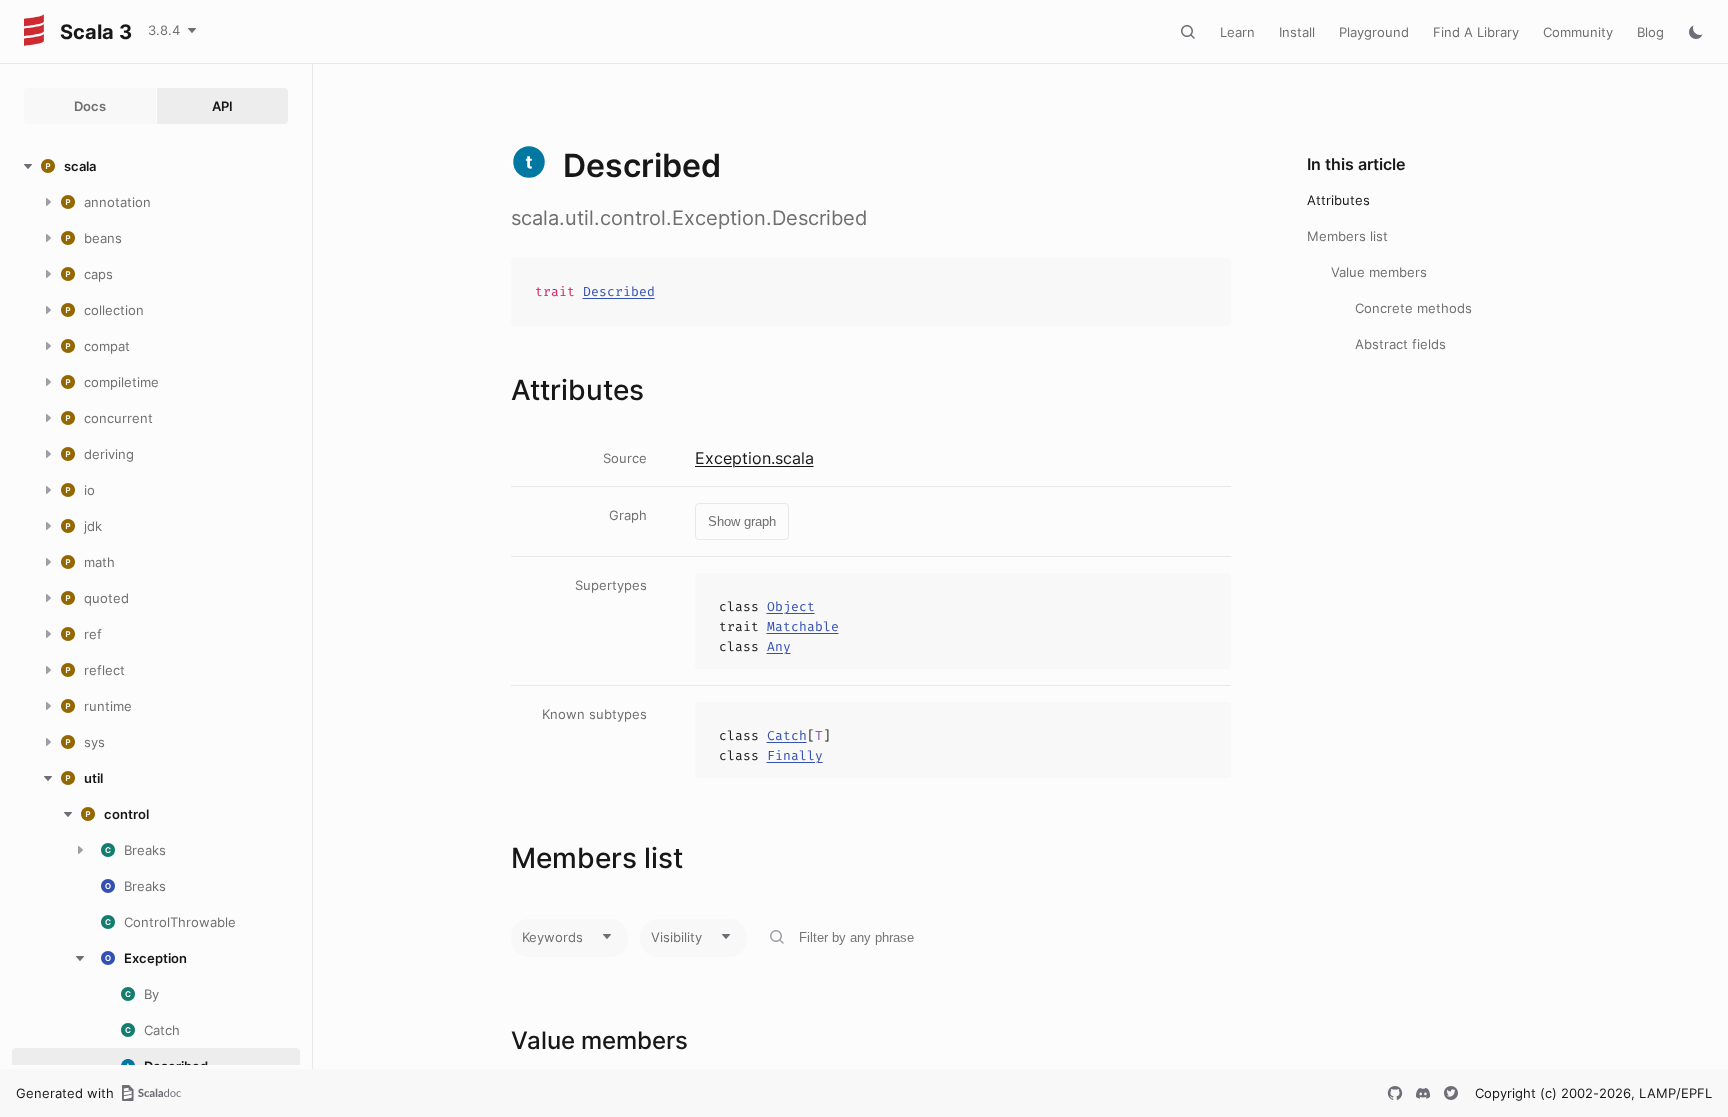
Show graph (742, 521)
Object (791, 606)
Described (619, 291)
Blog (1650, 32)
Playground (1374, 32)
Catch (787, 735)
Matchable (803, 626)
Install (1297, 32)
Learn (1237, 32)
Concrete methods (1413, 308)
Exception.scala (754, 458)
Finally (795, 755)
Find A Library (1476, 32)
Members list (1347, 236)
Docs (90, 106)
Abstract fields (1400, 344)
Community (1578, 32)
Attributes (1338, 200)
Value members (1379, 272)
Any (779, 646)
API (222, 106)
